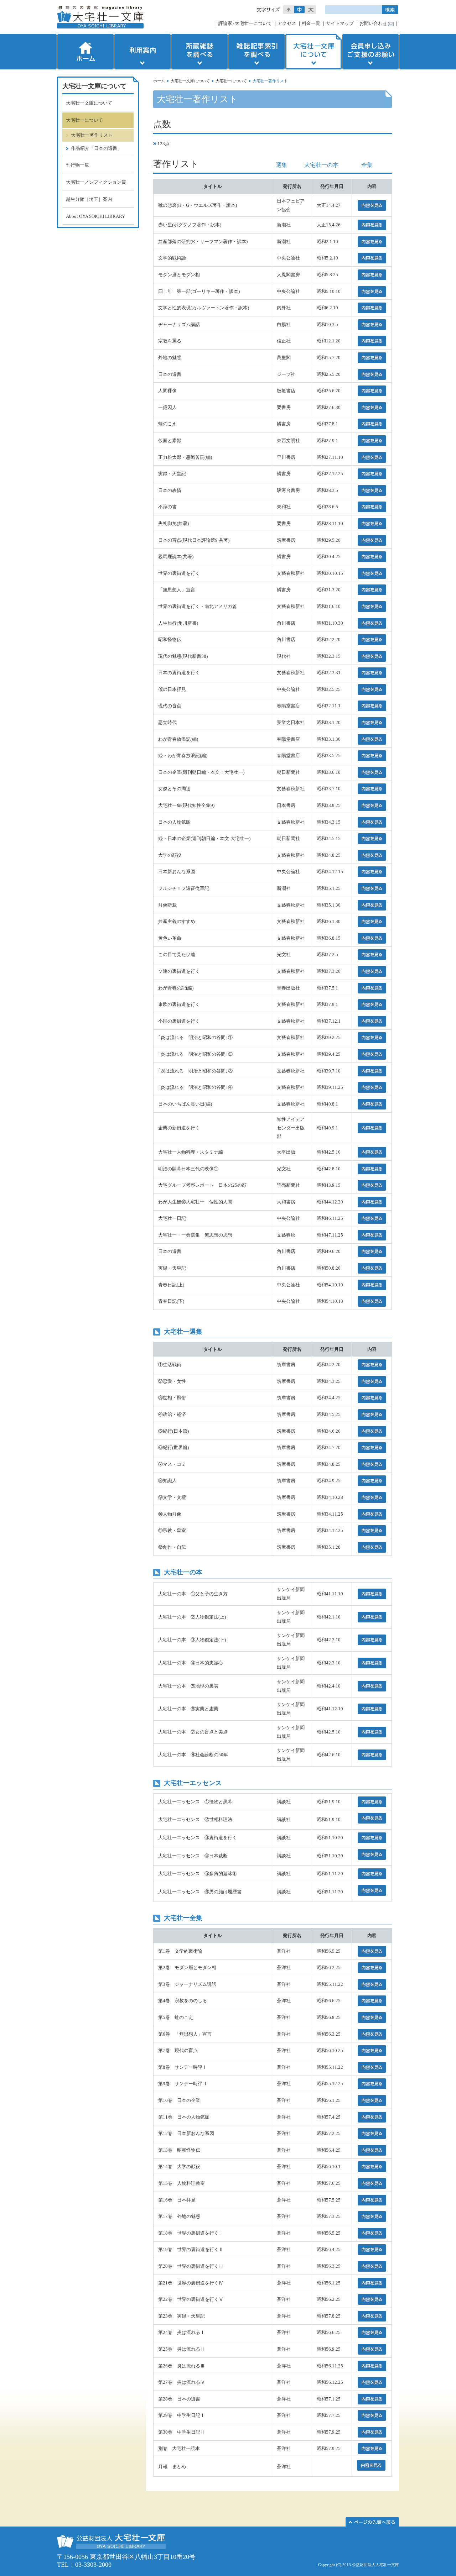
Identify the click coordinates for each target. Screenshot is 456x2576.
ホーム (85, 52)
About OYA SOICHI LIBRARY (95, 216)
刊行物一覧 (77, 165)
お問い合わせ (373, 23)
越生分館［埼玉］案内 (89, 199)
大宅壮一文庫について (313, 52)
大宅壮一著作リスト (92, 135)
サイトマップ (340, 23)
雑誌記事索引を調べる (256, 52)
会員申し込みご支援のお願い (371, 52)
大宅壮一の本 (321, 165)
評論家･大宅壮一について (245, 23)
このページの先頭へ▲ (372, 2522)
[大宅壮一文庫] (100, 17)
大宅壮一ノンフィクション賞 (96, 182)
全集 (367, 165)
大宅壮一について (231, 81)
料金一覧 (311, 23)
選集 (281, 165)
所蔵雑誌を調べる (199, 52)
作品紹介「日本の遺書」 (96, 148)
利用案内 (142, 52)
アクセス (287, 23)
